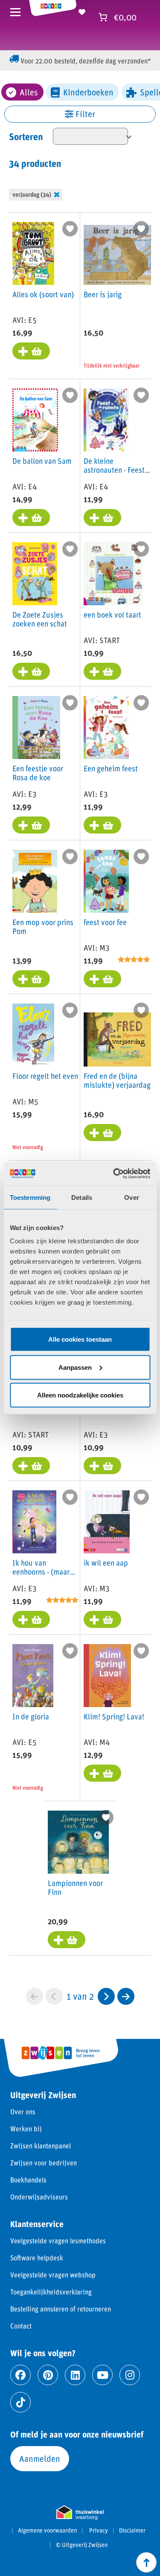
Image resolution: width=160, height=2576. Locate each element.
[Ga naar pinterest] (48, 2375)
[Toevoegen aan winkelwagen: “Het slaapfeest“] (102, 1466)
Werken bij (26, 2129)
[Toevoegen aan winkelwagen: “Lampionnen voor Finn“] (67, 1940)
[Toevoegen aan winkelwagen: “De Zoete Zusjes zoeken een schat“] (31, 671)
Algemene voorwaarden (47, 2530)
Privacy (99, 2530)
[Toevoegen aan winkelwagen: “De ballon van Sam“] (31, 517)
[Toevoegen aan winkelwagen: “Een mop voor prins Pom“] (31, 979)
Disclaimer (132, 2530)
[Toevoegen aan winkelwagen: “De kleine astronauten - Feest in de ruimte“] (102, 517)
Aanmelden (40, 2458)
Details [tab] (82, 1197)
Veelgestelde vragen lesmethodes (58, 2241)
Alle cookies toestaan (80, 1339)
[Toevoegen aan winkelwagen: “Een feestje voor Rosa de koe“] (31, 825)
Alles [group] (29, 92)
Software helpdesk (37, 2258)
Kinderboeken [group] (88, 92)
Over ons (23, 2112)
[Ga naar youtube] (102, 2375)
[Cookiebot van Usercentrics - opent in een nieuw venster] (114, 1174)
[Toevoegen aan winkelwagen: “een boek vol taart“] (102, 671)
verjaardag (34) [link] (32, 194)
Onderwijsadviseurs (39, 2197)
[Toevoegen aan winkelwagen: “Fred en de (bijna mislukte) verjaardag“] (102, 1133)
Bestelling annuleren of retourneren (61, 2309)
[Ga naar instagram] (130, 2375)
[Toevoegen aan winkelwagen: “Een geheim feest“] (102, 825)
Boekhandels (28, 2180)
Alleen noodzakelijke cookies (80, 1395)
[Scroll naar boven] (146, 2562)
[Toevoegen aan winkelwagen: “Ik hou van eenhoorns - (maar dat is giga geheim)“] (31, 1619)
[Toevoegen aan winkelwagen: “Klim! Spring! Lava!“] (102, 1773)
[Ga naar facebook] (20, 2375)
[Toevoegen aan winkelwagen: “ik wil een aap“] (102, 1619)
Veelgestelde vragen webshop (53, 2275)
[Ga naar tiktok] (20, 2402)
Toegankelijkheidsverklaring (51, 2292)
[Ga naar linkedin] (75, 2375)
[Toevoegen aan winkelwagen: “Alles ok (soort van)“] (31, 351)
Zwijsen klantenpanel (41, 2146)
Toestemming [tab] (30, 1197)
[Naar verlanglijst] (82, 11)
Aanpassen (75, 1367)
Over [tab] (131, 1197)
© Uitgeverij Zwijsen (82, 2545)
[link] (106, 1996)
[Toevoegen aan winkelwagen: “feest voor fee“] (102, 979)
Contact (21, 2326)
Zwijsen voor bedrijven (44, 2163)
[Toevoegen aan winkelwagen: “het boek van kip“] (31, 1466)
